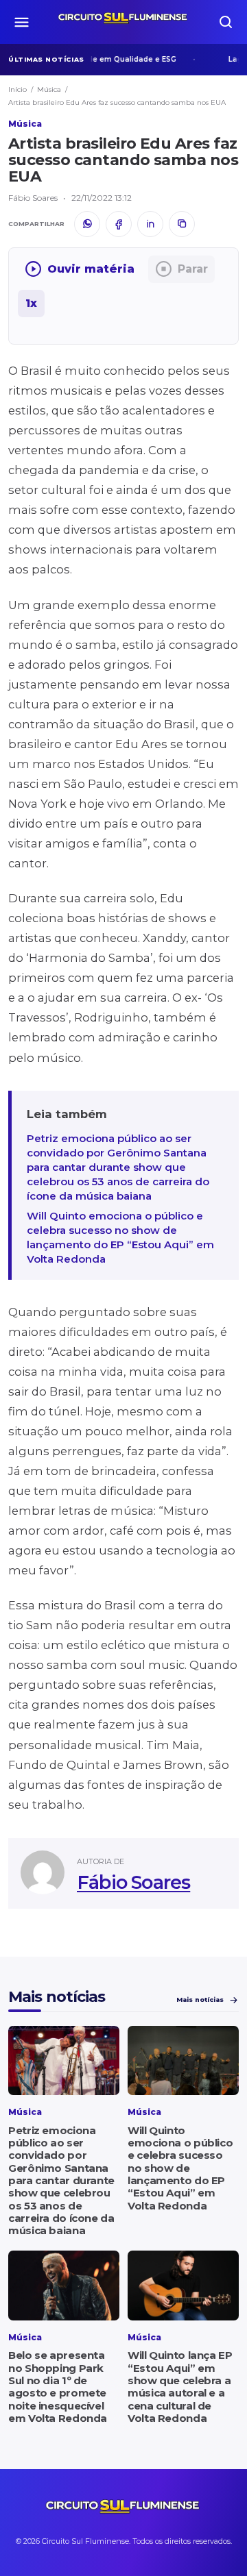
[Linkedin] (150, 224)
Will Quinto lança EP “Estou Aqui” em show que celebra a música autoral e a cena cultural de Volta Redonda (180, 2386)
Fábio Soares (133, 1882)
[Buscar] (226, 22)
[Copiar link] (182, 224)
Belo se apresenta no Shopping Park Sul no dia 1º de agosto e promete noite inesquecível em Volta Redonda (58, 2386)
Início (17, 89)
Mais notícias (200, 1999)
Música (49, 89)
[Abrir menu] (21, 22)
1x (31, 303)
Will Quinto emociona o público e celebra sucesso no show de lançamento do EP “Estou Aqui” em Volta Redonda (120, 1237)
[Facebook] (119, 224)
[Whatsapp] (87, 224)
